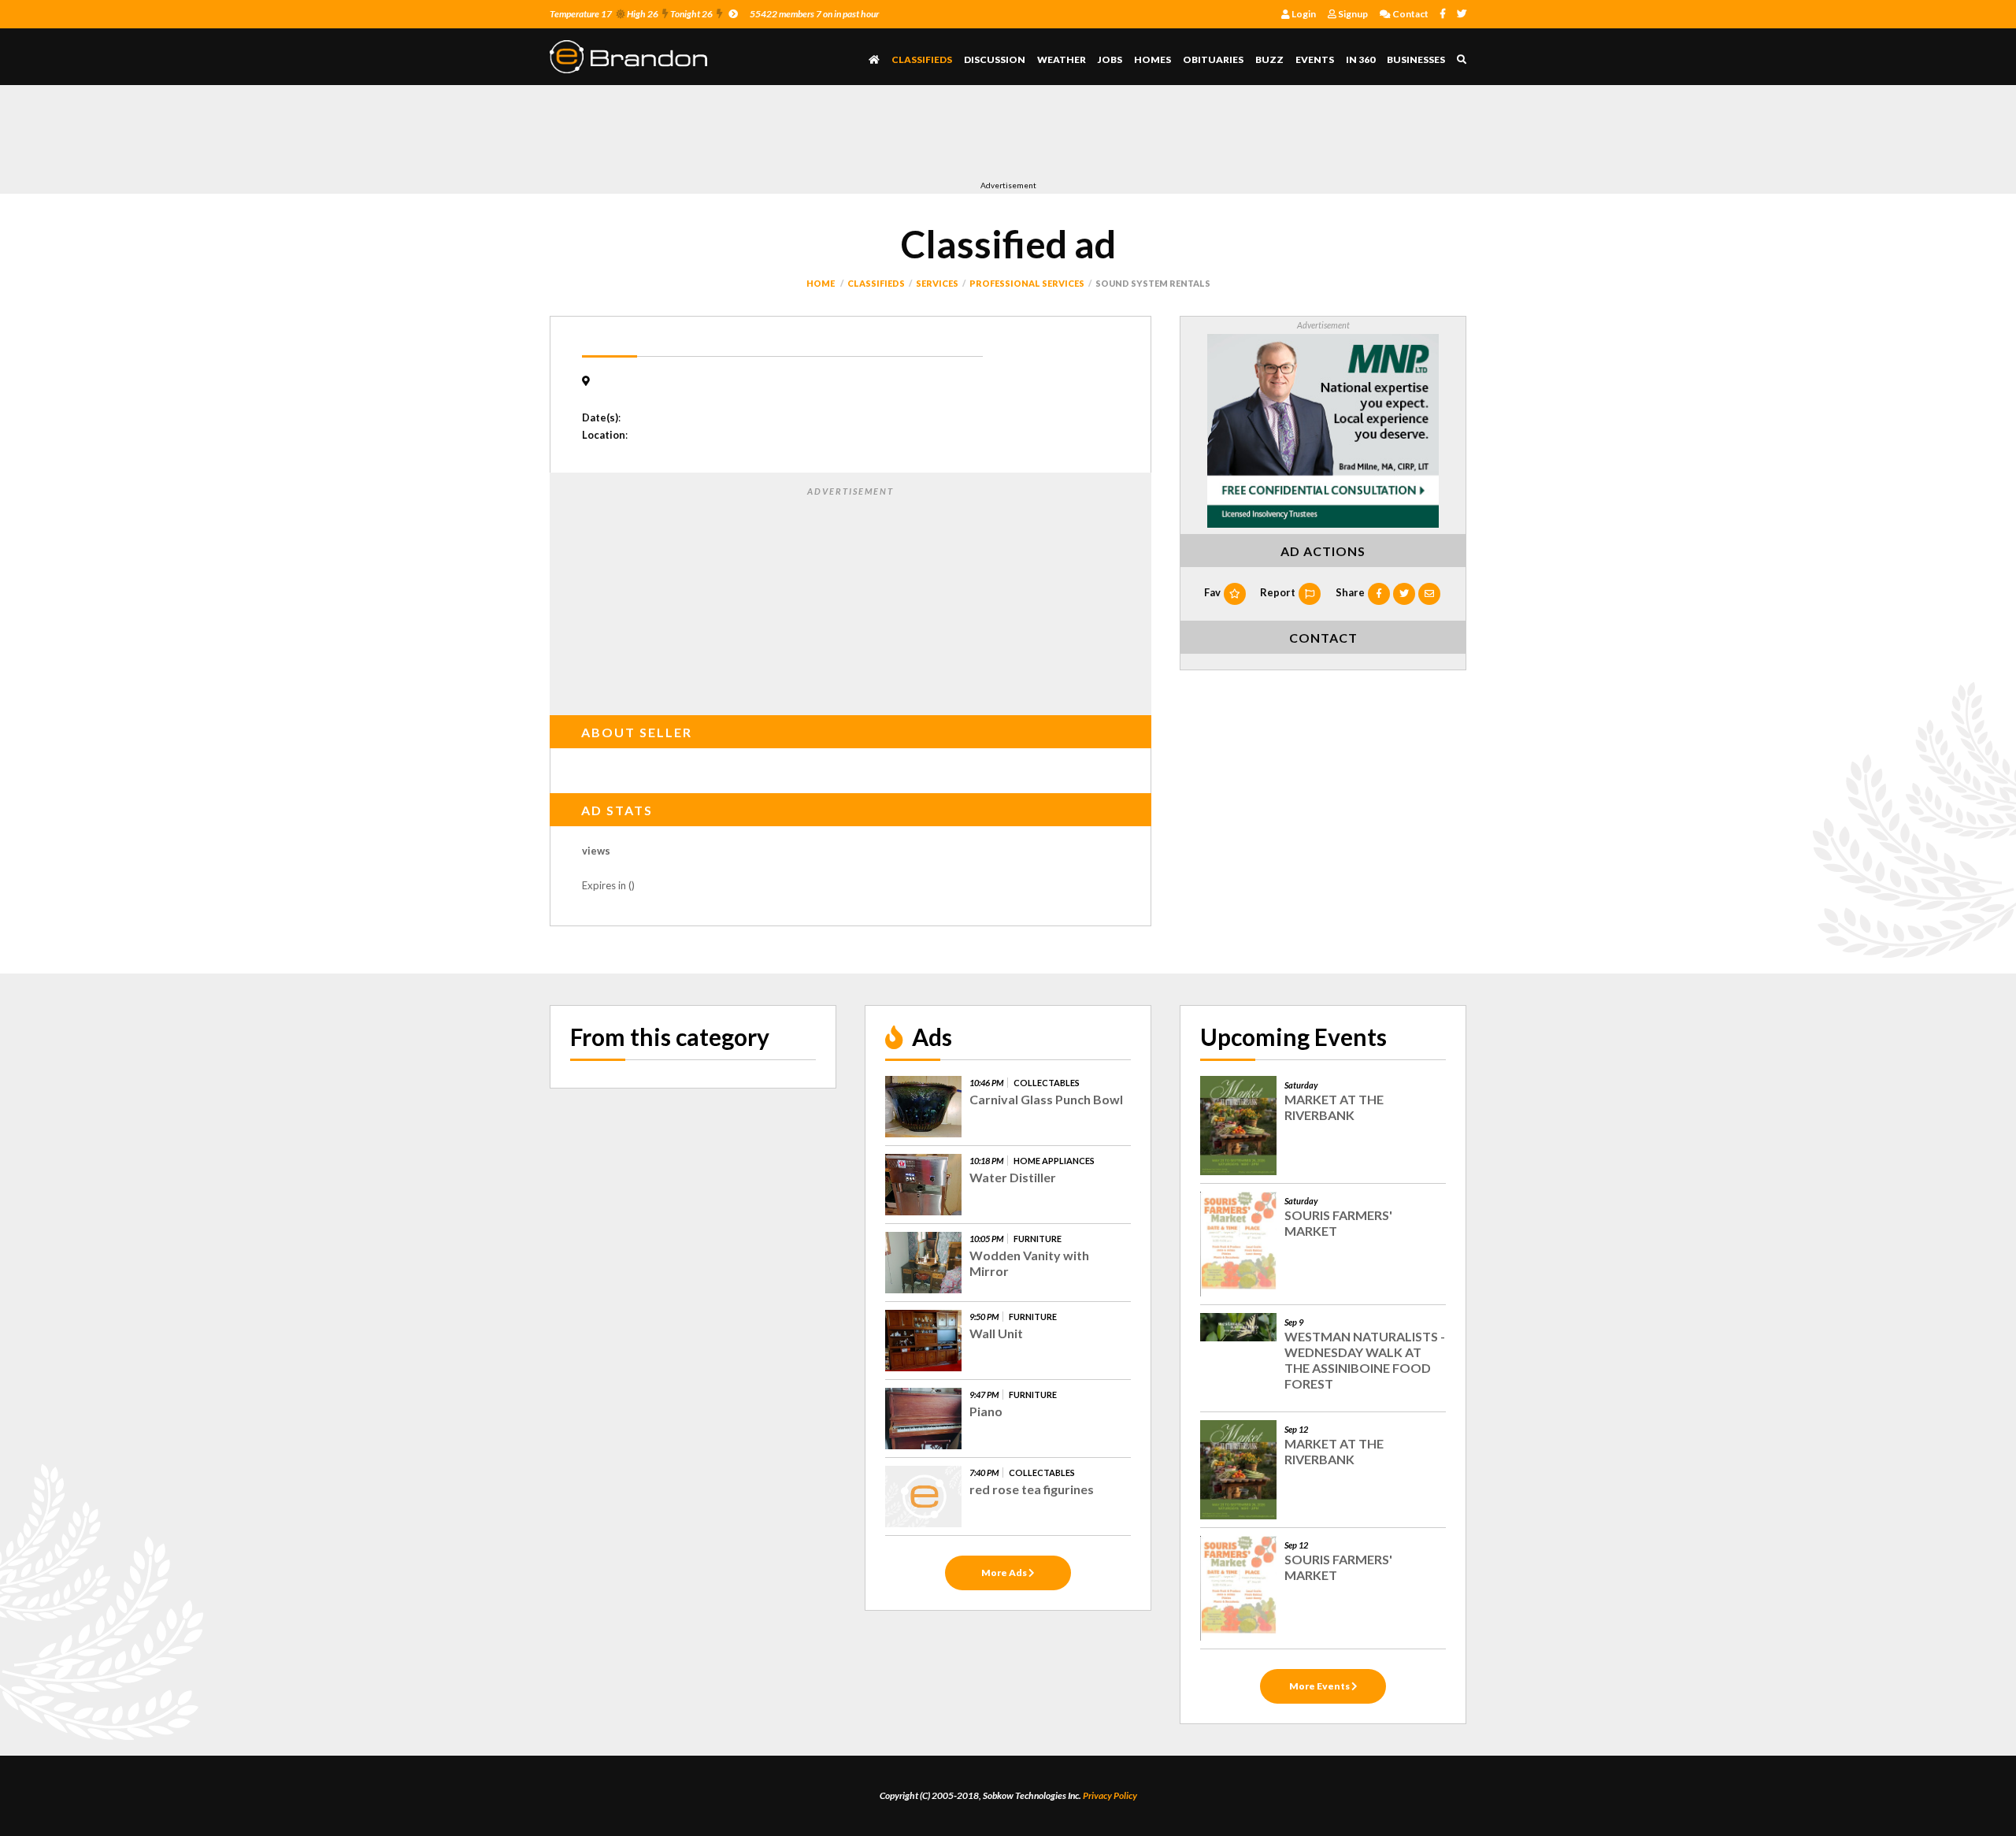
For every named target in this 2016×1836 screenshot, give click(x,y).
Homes (1153, 59)
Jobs (1110, 59)
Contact (1410, 14)
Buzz (1269, 59)
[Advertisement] (836, 136)
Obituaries (1213, 59)
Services (937, 283)
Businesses (1416, 59)
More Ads (1005, 1573)
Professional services (1027, 283)
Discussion (995, 59)
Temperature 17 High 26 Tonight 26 (631, 14)
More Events (1320, 1686)
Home (821, 283)
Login (1303, 14)
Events (1315, 59)
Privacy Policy (1110, 1795)
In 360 (1360, 59)
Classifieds (922, 59)
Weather (1062, 59)
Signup (1352, 14)
